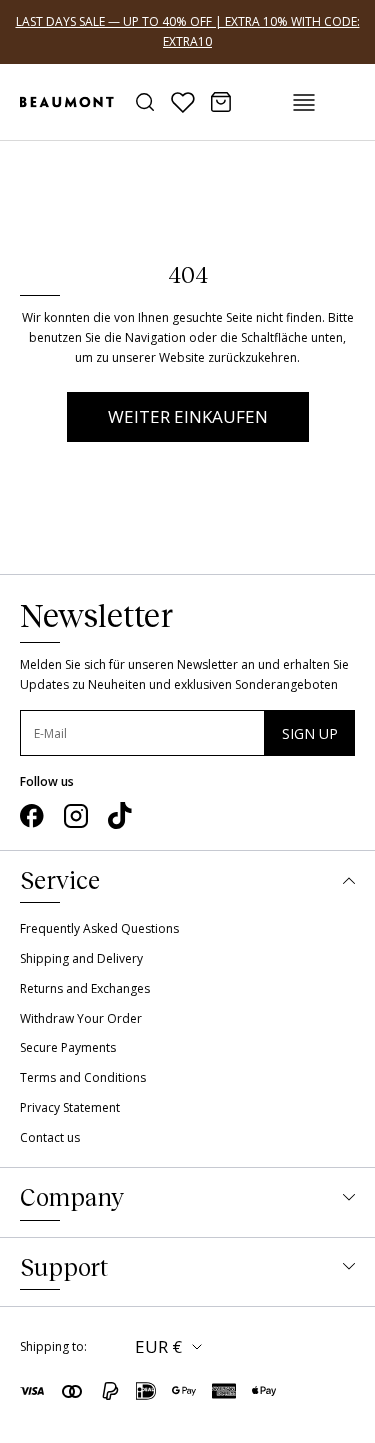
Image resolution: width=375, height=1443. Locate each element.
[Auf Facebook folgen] (32, 816)
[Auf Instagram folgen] (76, 816)
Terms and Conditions (83, 1077)
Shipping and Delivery (81, 958)
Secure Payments (68, 1047)
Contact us (50, 1137)
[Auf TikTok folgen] (120, 816)
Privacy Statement (70, 1107)
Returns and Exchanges (85, 988)
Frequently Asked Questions (99, 928)
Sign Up (310, 733)
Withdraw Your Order (81, 1018)
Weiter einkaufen (188, 416)
